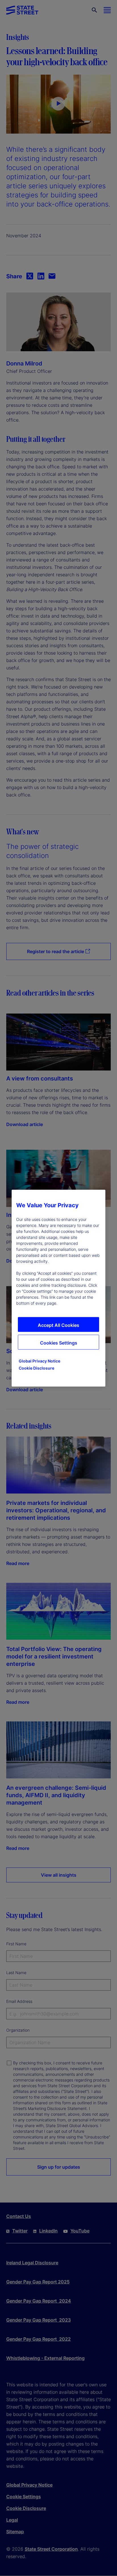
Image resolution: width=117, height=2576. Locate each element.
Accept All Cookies (58, 1325)
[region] (58, 1288)
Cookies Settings (59, 1343)
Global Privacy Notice (39, 1361)
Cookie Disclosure (36, 1368)
